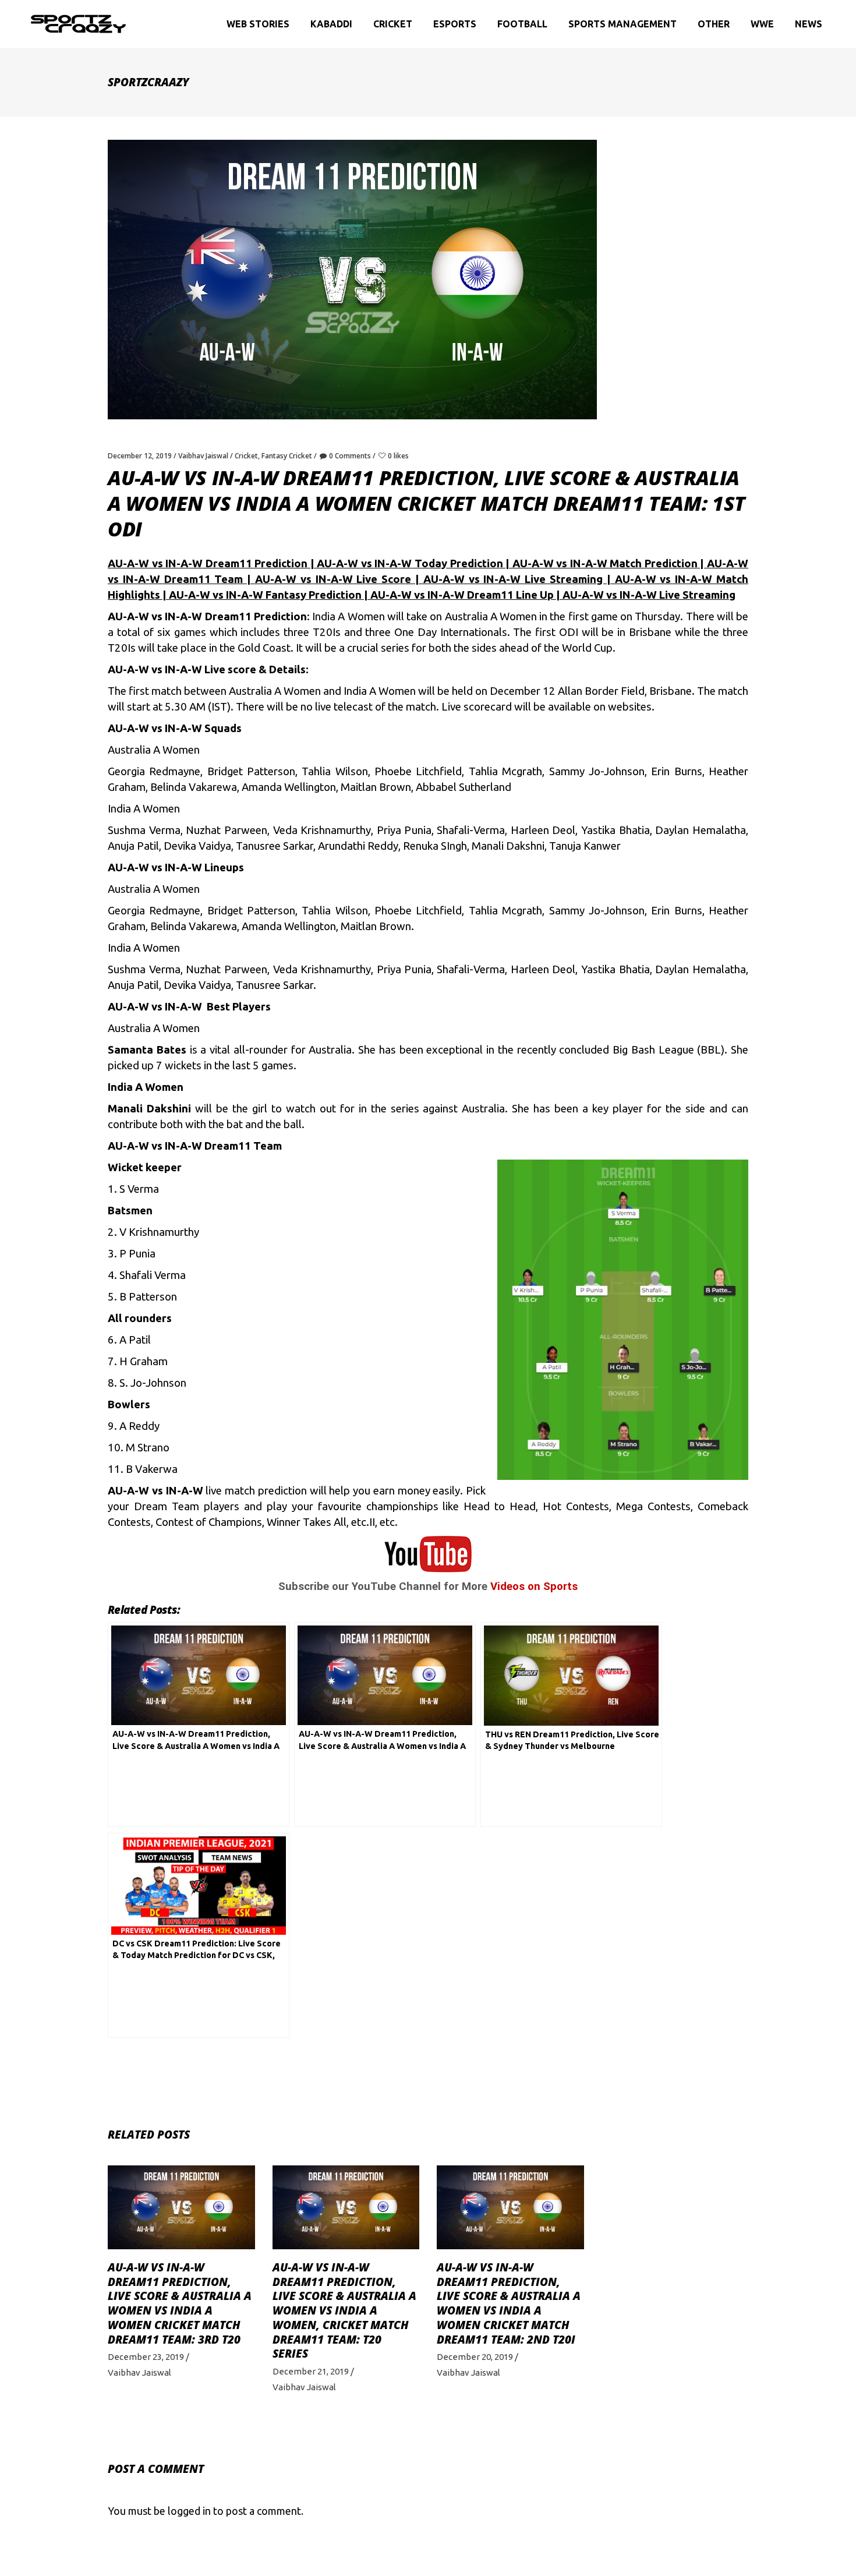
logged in (189, 2511)
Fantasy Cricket (287, 456)
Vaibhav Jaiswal (203, 456)
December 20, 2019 (475, 2357)
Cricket (246, 456)
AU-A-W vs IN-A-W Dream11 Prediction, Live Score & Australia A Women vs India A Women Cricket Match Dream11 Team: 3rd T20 (180, 2303)
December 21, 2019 (311, 2371)
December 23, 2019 (146, 2357)
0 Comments (350, 456)
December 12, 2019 (140, 456)
